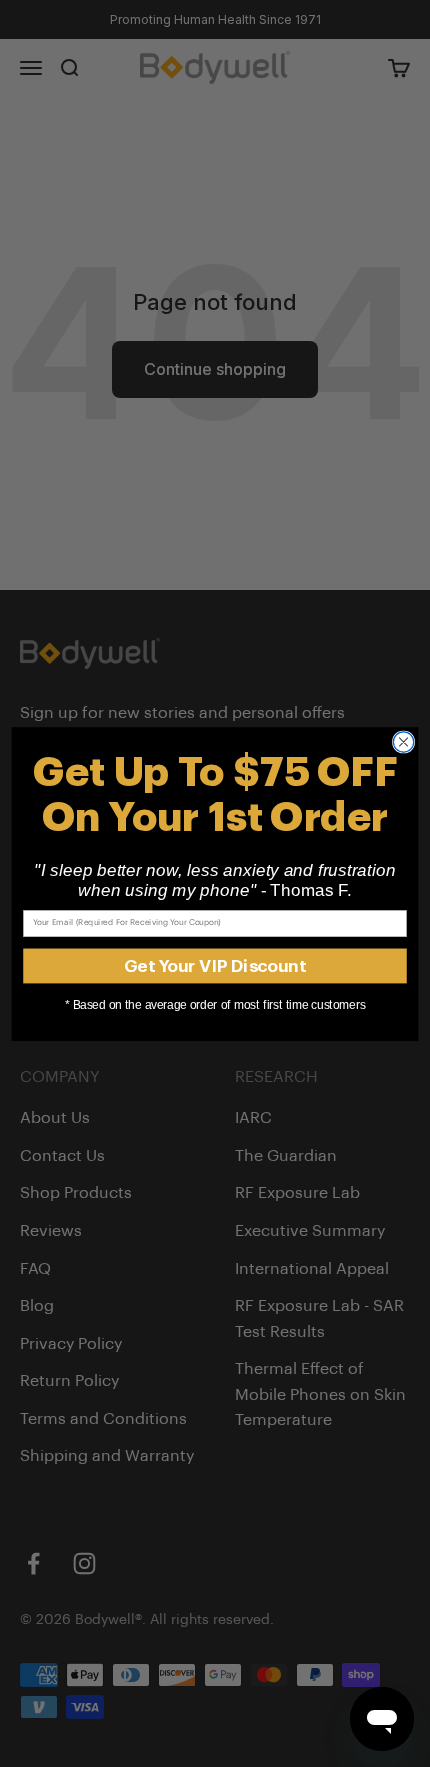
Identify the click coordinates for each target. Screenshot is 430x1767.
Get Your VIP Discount (215, 964)
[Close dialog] (403, 741)
